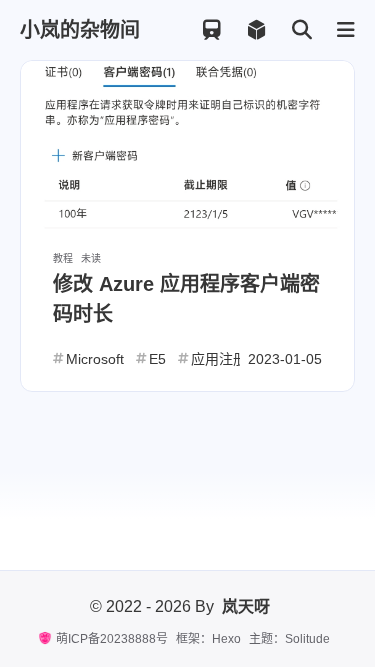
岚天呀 (246, 606)
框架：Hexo (208, 639)
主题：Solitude (289, 639)
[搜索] (301, 30)
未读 (91, 258)
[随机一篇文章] (256, 30)
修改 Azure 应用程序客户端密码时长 (186, 299)
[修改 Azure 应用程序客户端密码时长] (187, 146)
